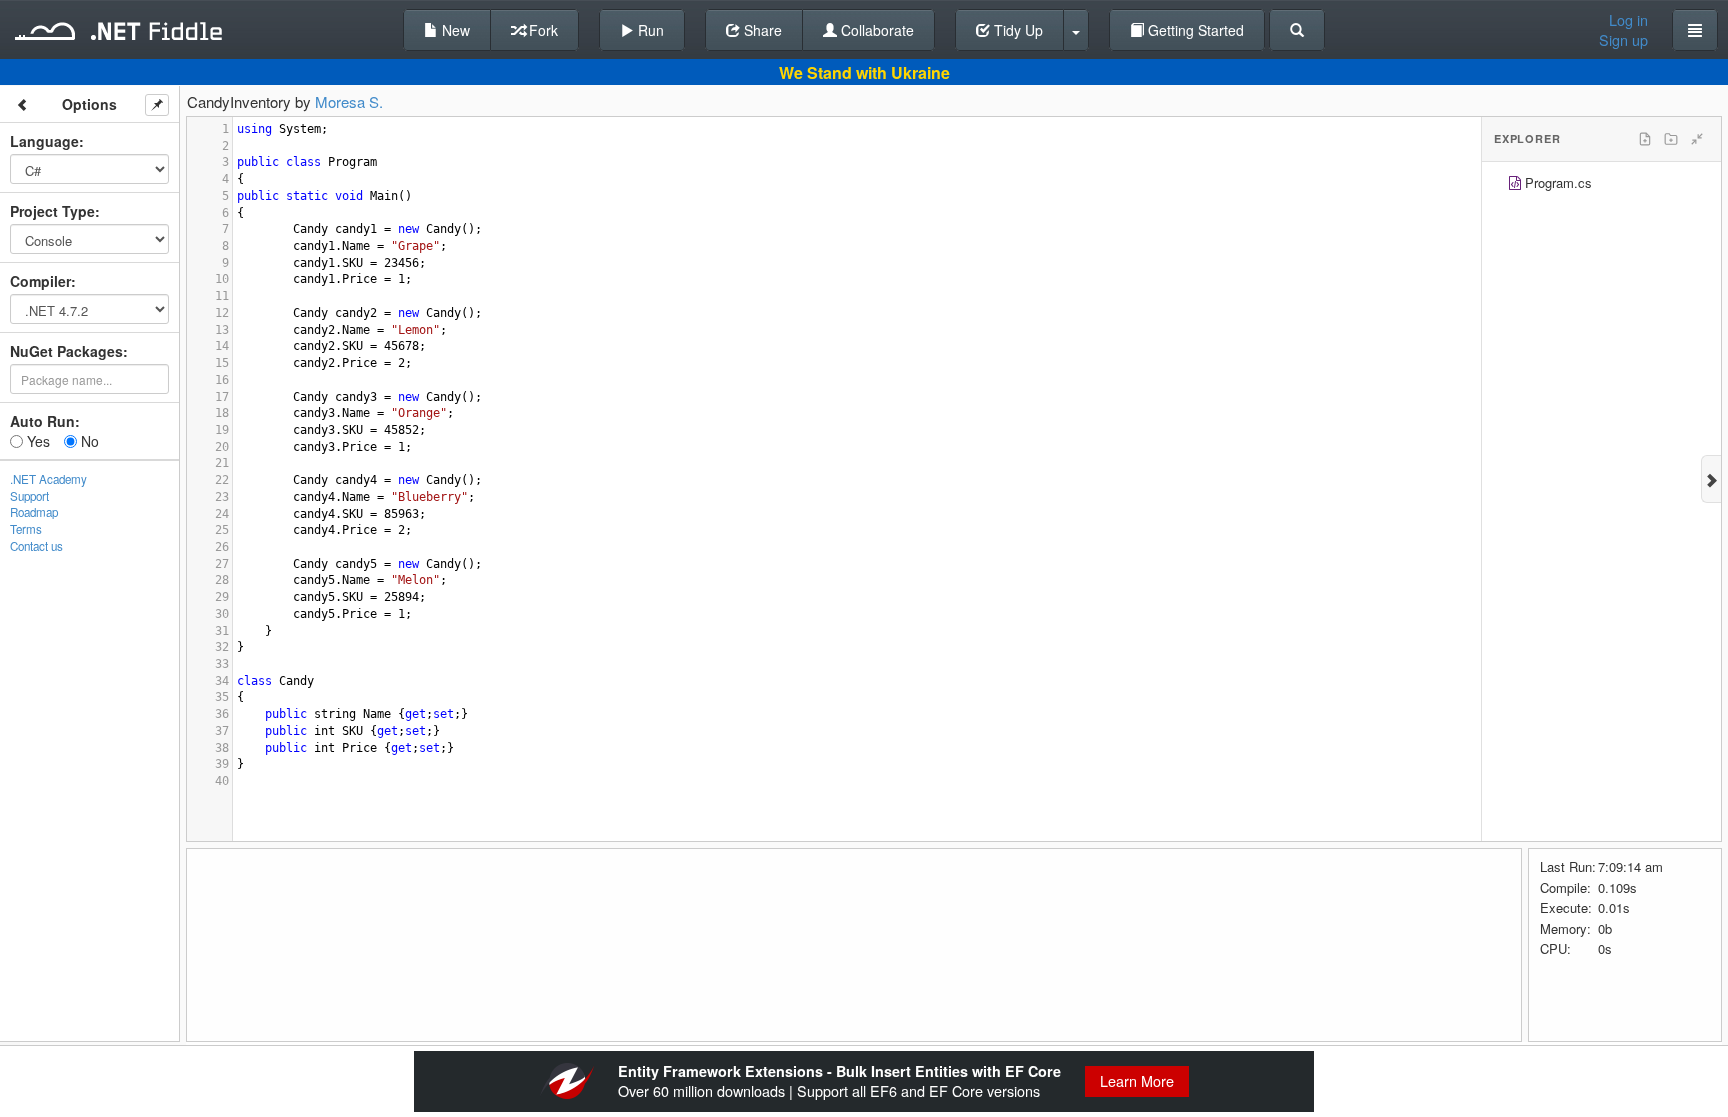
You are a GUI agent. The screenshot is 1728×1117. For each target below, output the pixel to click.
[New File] (1645, 139)
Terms (26, 529)
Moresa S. (349, 101)
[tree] (1601, 185)
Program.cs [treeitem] (1558, 182)
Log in (1628, 20)
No (88, 441)
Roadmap (34, 512)
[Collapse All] (1697, 139)
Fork (541, 30)
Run (649, 30)
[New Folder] (1671, 139)
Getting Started (1194, 30)
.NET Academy (48, 479)
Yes (36, 441)
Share (761, 30)
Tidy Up (1016, 30)
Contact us (36, 546)
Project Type (52, 211)
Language (44, 141)
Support (29, 496)
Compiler (40, 281)
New (454, 30)
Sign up (1623, 40)
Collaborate (875, 30)
